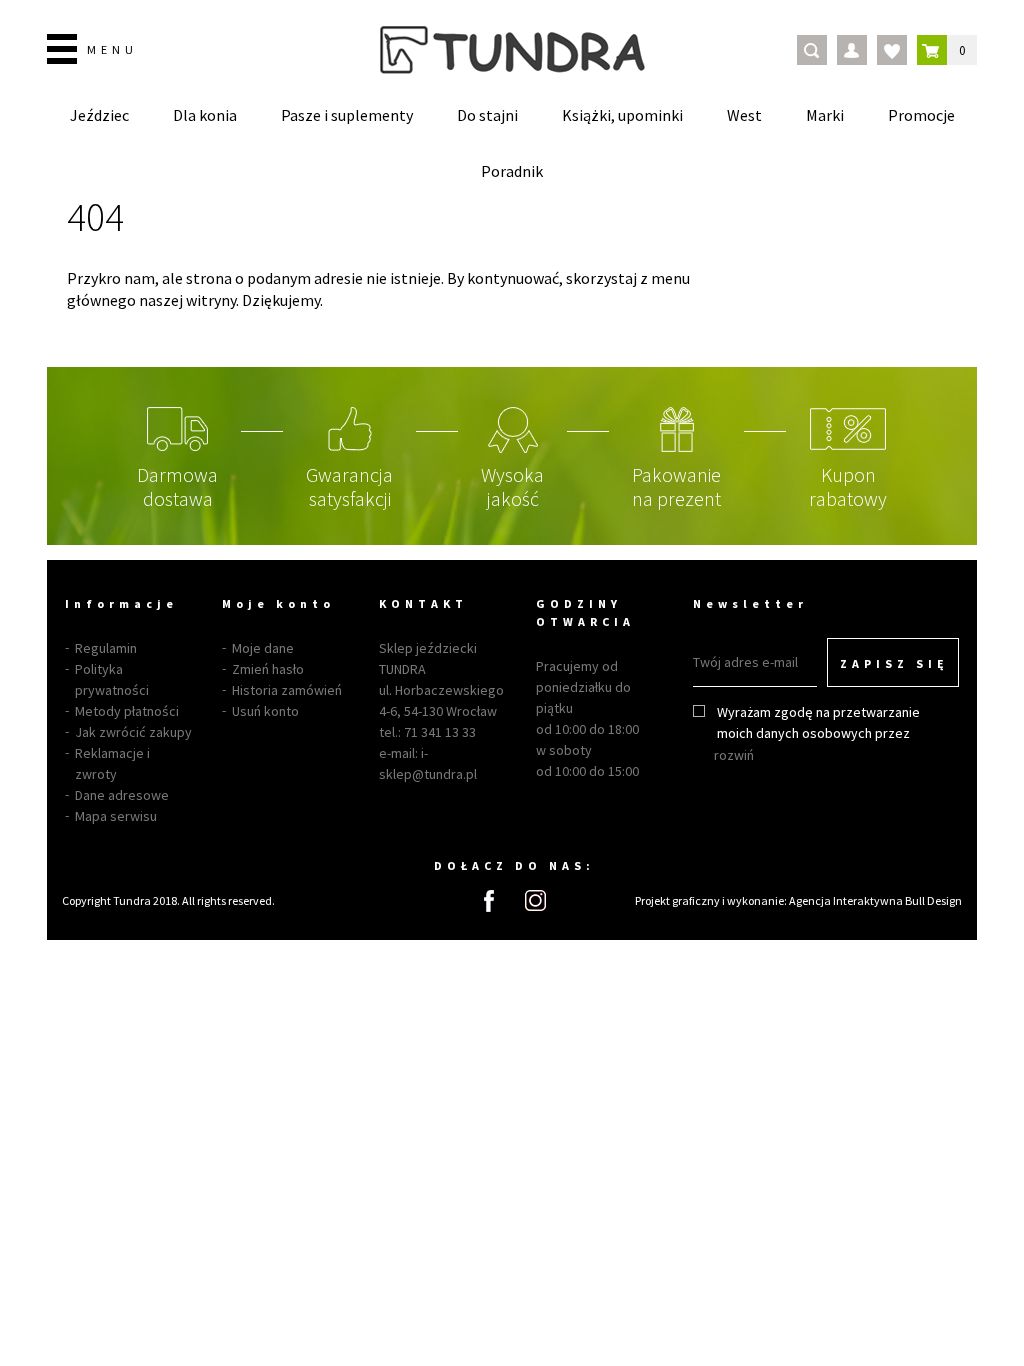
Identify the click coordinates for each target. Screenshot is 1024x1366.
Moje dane (263, 648)
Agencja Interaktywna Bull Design (875, 900)
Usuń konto (265, 711)
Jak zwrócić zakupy (133, 732)
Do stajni (487, 115)
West (744, 115)
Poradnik (512, 171)
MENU (112, 49)
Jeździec (99, 115)
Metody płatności (127, 711)
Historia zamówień (287, 690)
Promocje (921, 115)
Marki (825, 115)
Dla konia (205, 115)
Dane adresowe (122, 795)
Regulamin (106, 648)
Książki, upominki (622, 115)
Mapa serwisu (116, 816)
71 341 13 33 (440, 732)
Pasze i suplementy (347, 115)
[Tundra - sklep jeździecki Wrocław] (512, 50)
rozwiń (734, 755)
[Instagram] (535, 900)
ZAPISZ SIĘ (894, 663)
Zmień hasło (268, 669)
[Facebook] (489, 901)
